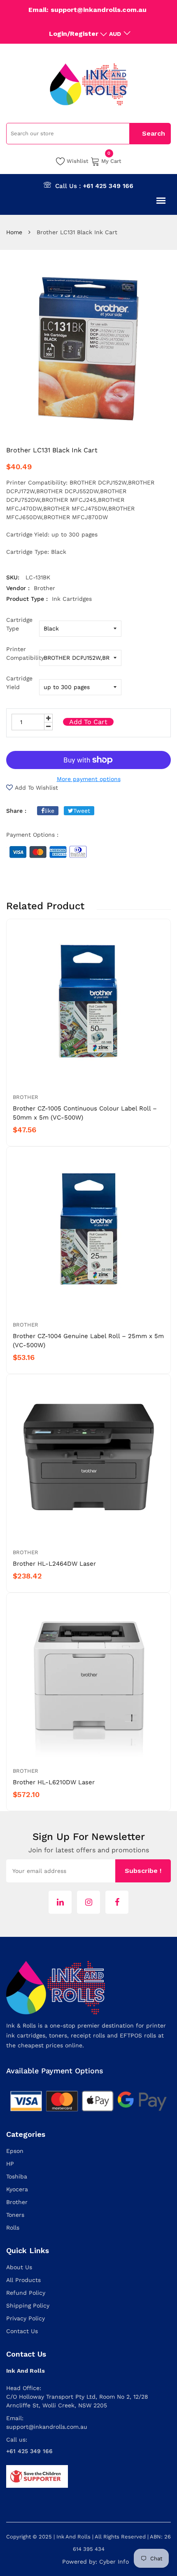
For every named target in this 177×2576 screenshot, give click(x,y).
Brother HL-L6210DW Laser (54, 1782)
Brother (26, 1097)
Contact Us (22, 2331)
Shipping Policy (28, 2305)
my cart (111, 160)
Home (14, 232)
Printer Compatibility (23, 653)
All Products (23, 2280)
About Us (19, 2267)
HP (10, 2164)
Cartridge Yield (19, 683)
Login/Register (74, 34)
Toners (15, 2215)
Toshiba (17, 2176)
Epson (15, 2151)
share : (16, 811)
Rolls (13, 2228)
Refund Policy (26, 2293)
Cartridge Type (19, 624)
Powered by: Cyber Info (95, 2562)
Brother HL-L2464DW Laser (54, 1564)
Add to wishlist (36, 788)
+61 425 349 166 (108, 186)
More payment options (89, 779)
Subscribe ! (143, 1871)
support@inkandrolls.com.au (47, 2427)
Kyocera (17, 2189)
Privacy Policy (26, 2318)
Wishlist (78, 161)
